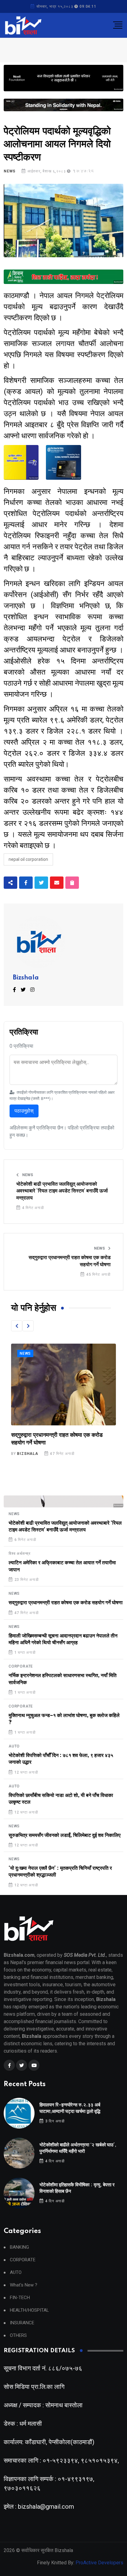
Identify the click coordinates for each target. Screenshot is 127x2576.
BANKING (19, 2247)
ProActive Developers (99, 2563)
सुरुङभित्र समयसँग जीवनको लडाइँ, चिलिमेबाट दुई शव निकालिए (65, 1835)
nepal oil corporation (28, 859)
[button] (17, 1326)
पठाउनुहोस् (24, 1111)
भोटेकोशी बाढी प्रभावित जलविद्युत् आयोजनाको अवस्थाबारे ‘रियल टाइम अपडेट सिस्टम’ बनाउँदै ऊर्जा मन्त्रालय (62, 1191)
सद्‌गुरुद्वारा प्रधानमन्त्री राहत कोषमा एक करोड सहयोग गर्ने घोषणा (70, 1261)
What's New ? (24, 2285)
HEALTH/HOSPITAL (29, 2310)
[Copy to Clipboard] (72, 883)
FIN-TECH (20, 2298)
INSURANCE (22, 2323)
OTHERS (18, 2336)
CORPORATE (21, 1666)
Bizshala (26, 978)
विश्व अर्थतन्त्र (20, 1554)
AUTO (14, 1746)
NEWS (10, 171)
